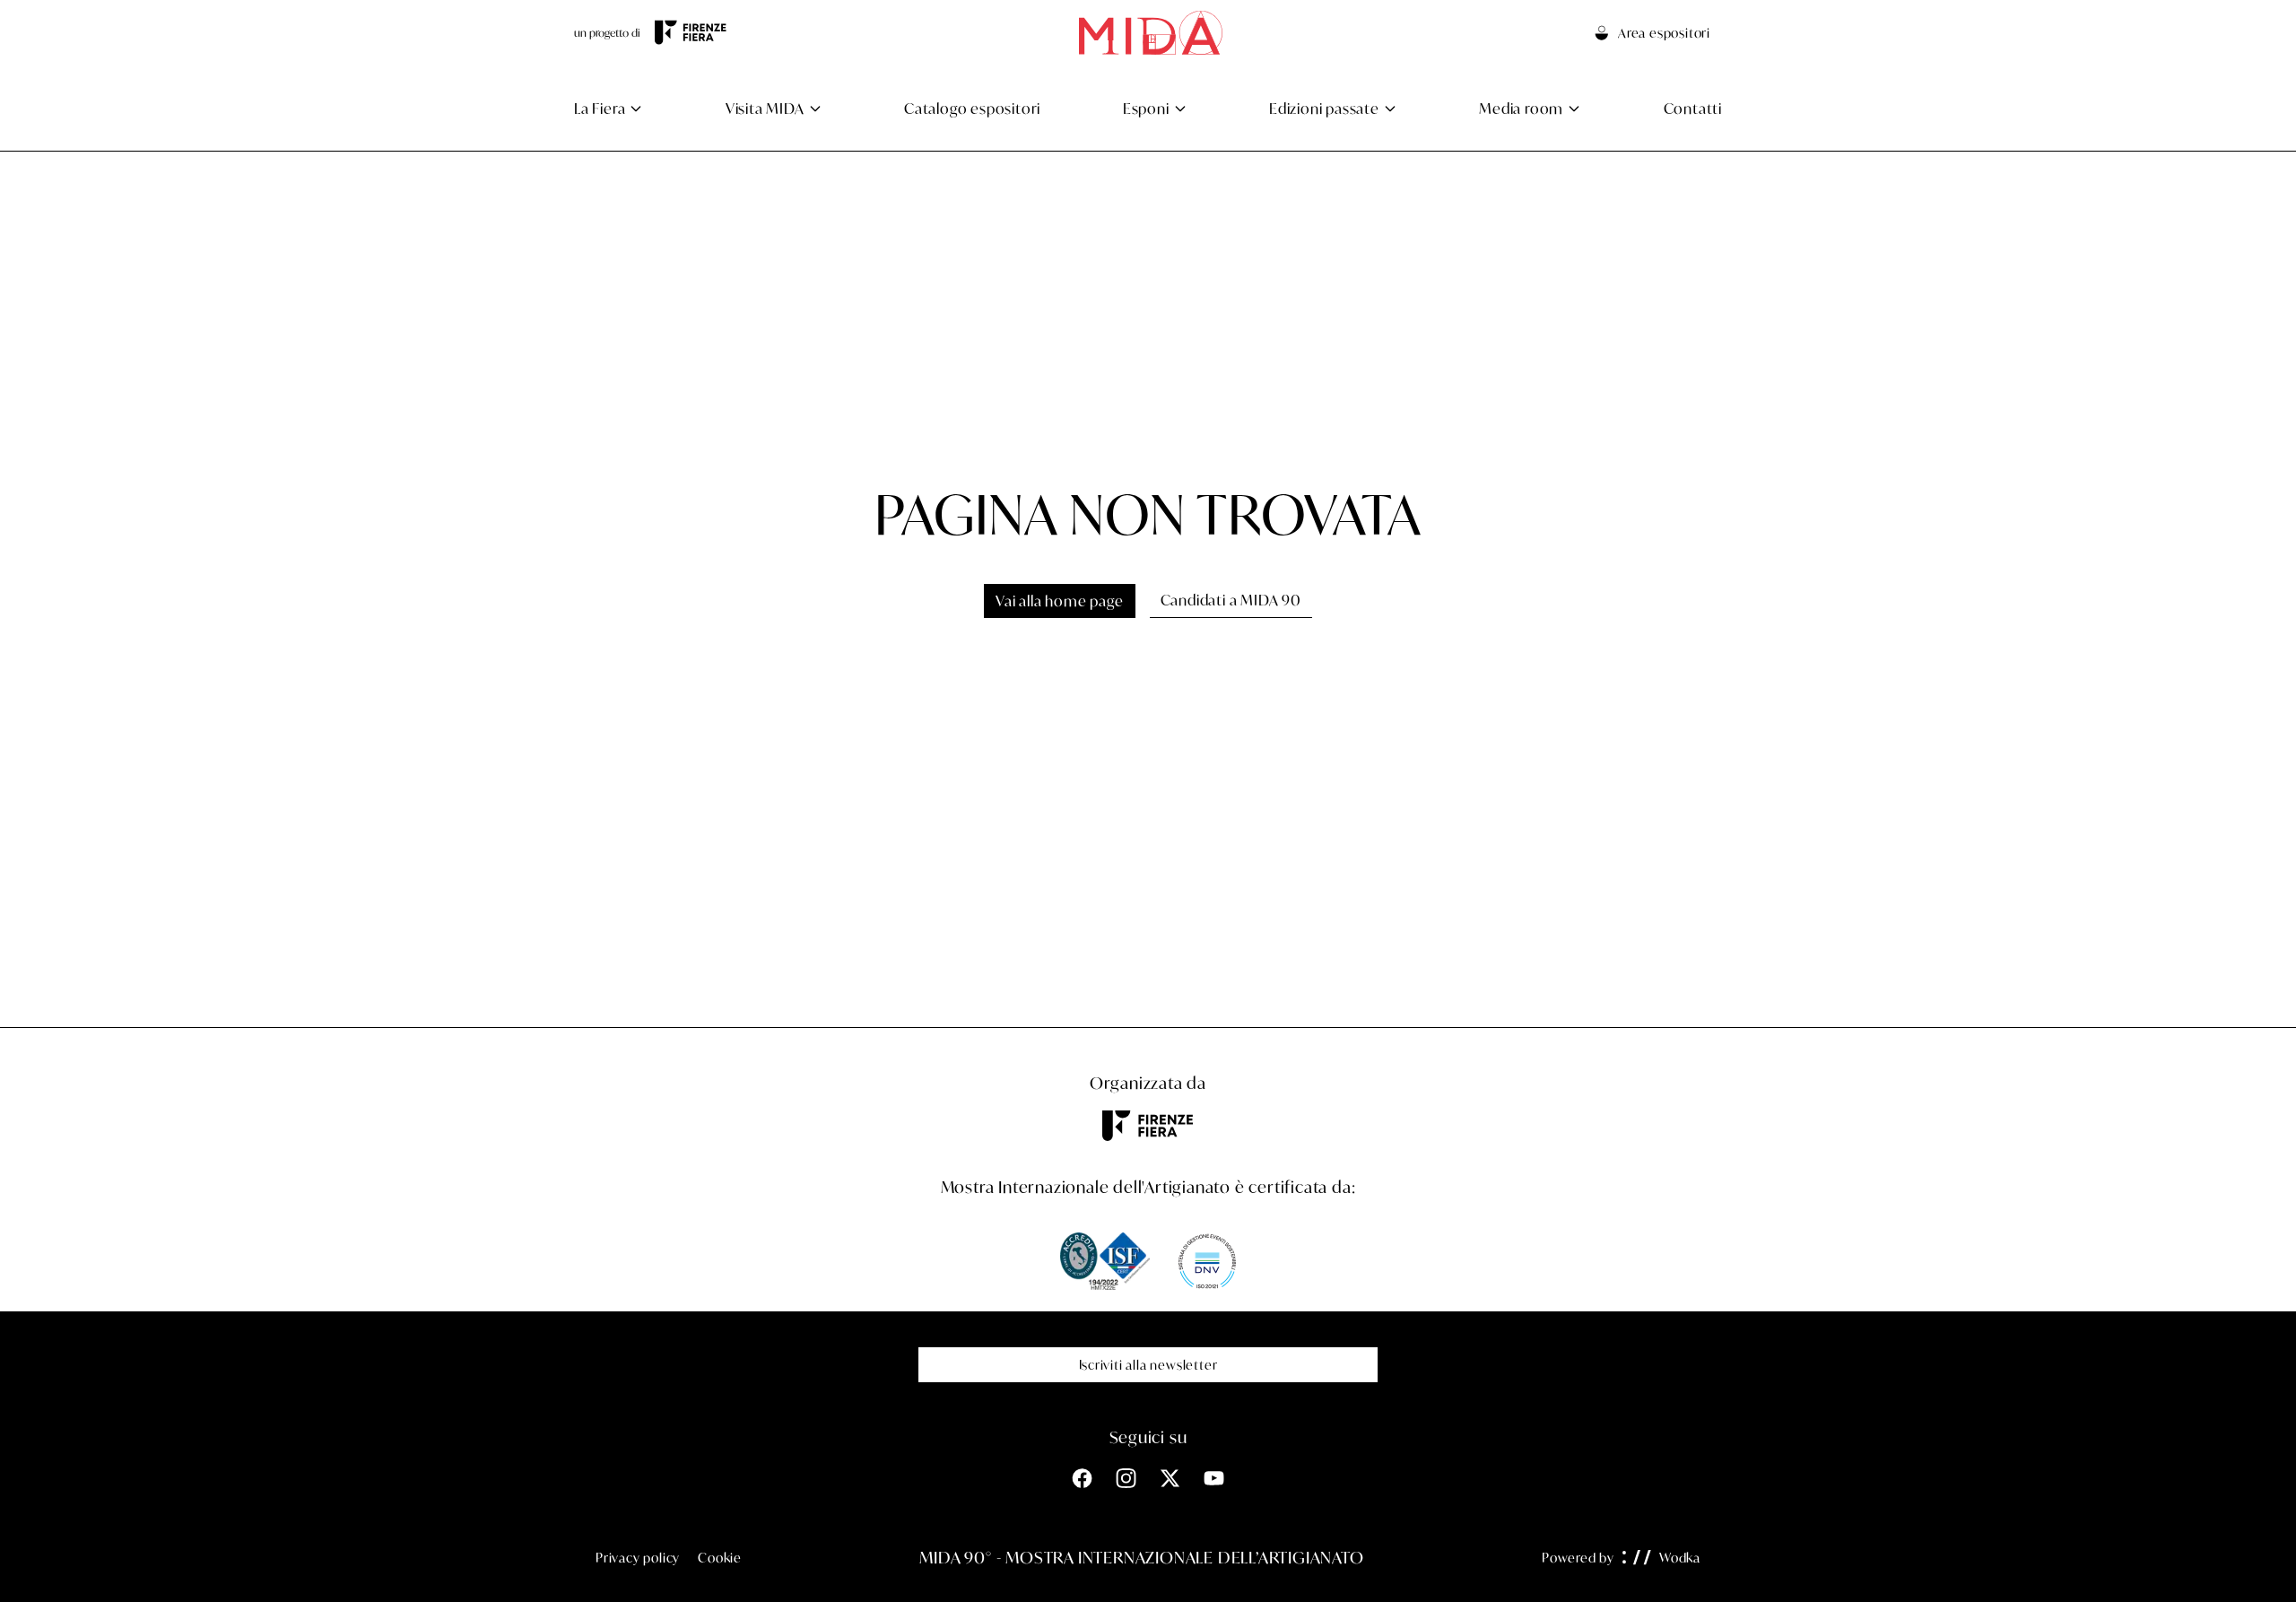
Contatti (1693, 108)
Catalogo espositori (972, 108)
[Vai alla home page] (1151, 33)
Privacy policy (638, 1558)
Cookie (720, 1558)
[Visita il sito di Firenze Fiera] (691, 32)
